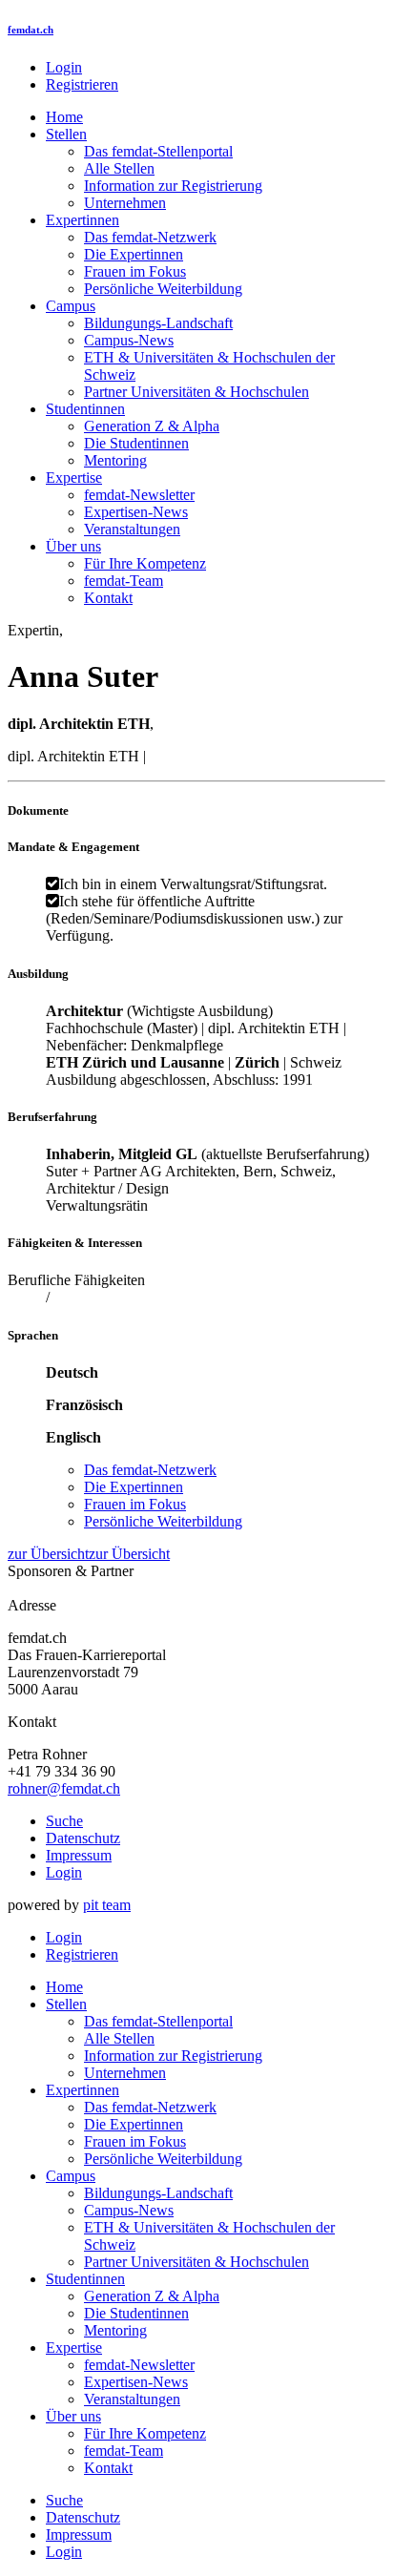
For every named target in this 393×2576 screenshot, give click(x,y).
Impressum (79, 1855)
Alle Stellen (119, 168)
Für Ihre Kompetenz (145, 563)
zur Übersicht (48, 1554)
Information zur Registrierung (173, 186)
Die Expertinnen (134, 254)
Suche (64, 1821)
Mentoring (115, 460)
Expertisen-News (136, 512)
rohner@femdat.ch (64, 1788)
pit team (107, 1905)
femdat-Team (124, 581)
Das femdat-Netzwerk (150, 237)
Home (64, 117)
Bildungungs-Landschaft (158, 323)
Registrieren (82, 84)
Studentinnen (85, 409)
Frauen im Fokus (135, 271)
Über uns (73, 546)
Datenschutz (83, 1838)
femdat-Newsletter (139, 495)
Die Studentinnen (136, 443)
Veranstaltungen (132, 529)
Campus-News (129, 340)
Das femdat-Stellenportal (158, 151)
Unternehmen (125, 203)
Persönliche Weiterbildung (163, 289)
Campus (71, 306)
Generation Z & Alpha (152, 426)
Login (64, 67)
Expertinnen (83, 220)
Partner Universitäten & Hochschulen (196, 392)
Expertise (74, 478)
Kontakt (108, 598)
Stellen (66, 134)
